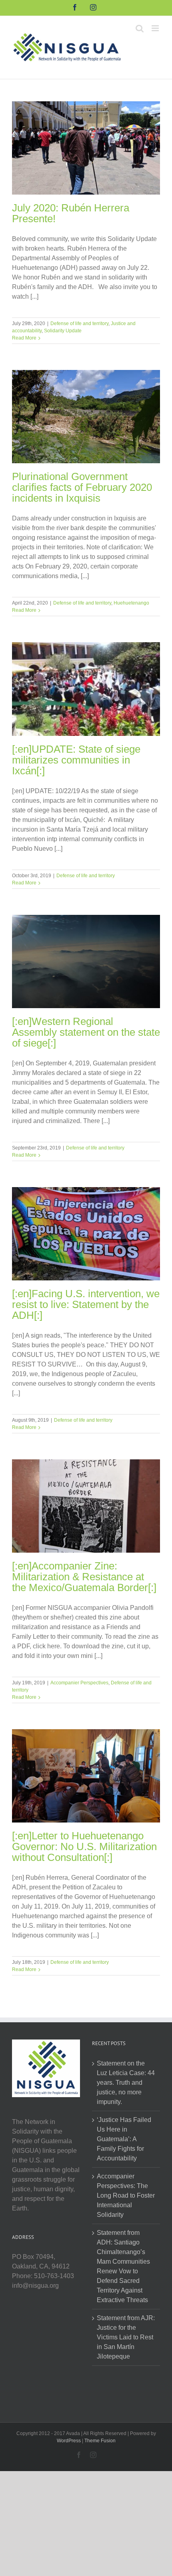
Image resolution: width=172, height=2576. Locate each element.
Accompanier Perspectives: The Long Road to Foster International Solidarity (126, 2195)
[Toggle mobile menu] (156, 28)
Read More (24, 338)
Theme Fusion (100, 2441)
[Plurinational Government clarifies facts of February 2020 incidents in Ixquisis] (86, 417)
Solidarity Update (63, 331)
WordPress (69, 2441)
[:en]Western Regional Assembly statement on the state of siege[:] (86, 1032)
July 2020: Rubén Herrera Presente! (71, 213)
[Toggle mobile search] (140, 28)
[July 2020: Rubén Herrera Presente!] (86, 148)
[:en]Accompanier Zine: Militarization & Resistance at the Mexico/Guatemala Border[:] (84, 1577)
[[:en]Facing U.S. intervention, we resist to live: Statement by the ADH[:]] (86, 1234)
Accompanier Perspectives (79, 1683)
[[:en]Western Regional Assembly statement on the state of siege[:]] (86, 961)
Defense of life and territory (79, 324)
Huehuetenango (131, 603)
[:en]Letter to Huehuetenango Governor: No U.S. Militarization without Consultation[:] (84, 1847)
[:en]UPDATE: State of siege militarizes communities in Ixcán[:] (76, 760)
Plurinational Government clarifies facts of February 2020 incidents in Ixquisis (82, 487)
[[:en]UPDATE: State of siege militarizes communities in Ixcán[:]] (86, 689)
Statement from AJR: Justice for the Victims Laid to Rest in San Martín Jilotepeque (126, 2337)
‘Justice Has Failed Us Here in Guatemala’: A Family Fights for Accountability (124, 2139)
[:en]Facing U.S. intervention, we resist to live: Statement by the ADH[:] (86, 1304)
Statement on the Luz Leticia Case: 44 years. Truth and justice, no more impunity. (126, 2083)
